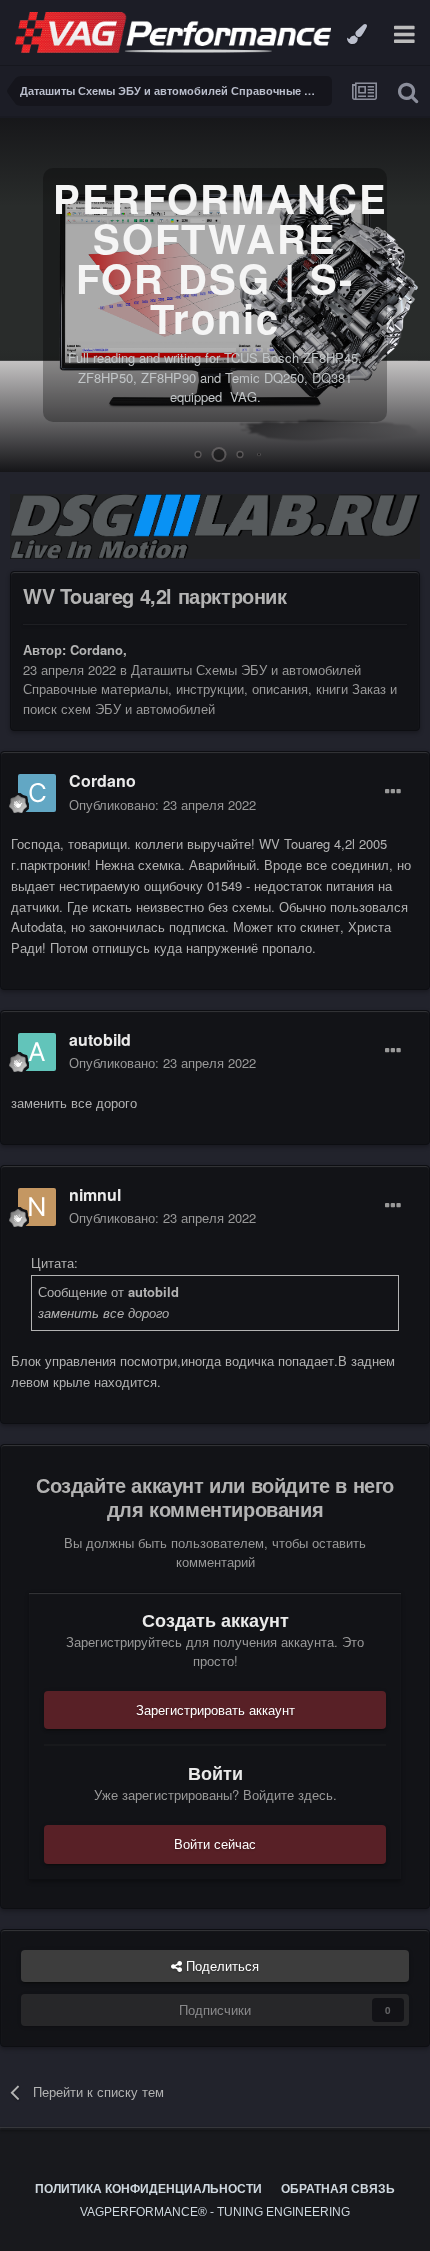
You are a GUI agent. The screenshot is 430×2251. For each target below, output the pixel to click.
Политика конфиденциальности (148, 2189)
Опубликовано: (162, 804)
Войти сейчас (215, 1843)
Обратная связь (338, 2189)
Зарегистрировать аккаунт (215, 1709)
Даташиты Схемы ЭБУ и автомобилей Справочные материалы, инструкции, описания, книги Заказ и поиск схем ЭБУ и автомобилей (210, 689)
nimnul (95, 1194)
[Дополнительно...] (393, 792)
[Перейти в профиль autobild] (37, 1052)
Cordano (96, 649)
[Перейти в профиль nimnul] (37, 1207)
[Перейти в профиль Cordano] (37, 793)
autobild (100, 1039)
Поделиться (220, 1965)
